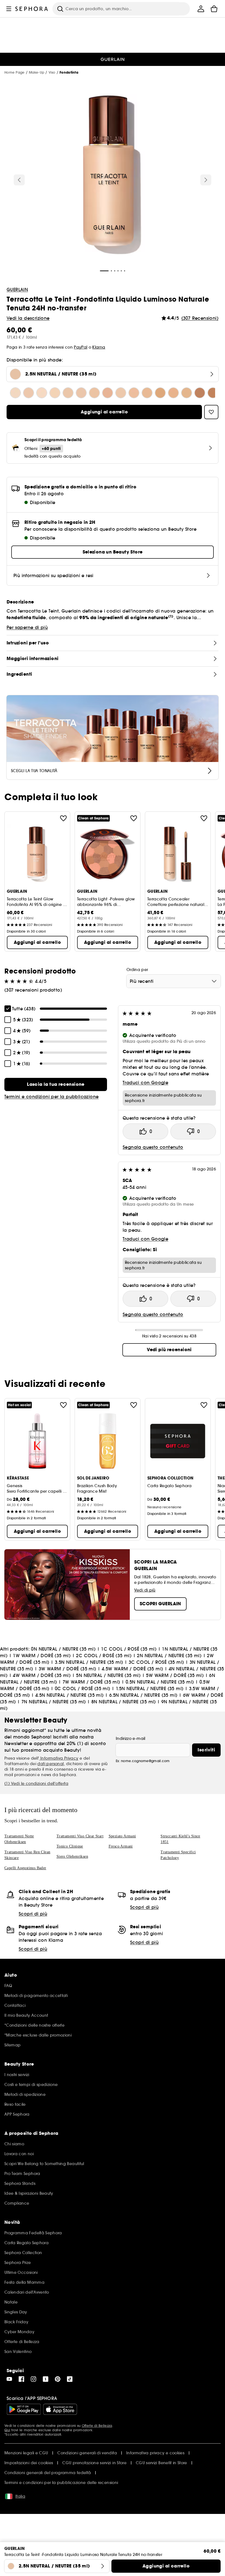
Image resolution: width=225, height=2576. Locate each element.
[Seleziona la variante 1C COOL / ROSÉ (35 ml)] (29, 393)
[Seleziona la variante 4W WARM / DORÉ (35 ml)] (187, 393)
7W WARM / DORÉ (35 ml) (91, 1682)
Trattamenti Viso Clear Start (80, 1836)
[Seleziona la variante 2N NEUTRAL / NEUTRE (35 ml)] (81, 393)
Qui (7, 2430)
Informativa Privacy (59, 1758)
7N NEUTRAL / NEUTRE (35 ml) (54, 1702)
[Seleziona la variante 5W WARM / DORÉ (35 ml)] (213, 393)
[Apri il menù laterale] (9, 9)
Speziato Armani (122, 1836)
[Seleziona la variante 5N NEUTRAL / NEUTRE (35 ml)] (200, 393)
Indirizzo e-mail (131, 1738)
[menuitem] (201, 9)
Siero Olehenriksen (72, 1856)
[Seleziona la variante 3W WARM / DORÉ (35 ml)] (147, 393)
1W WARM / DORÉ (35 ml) (42, 1656)
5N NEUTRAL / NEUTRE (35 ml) (108, 1675)
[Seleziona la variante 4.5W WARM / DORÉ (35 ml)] (160, 393)
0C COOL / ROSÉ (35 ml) (83, 1688)
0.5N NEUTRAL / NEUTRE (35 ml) (160, 1682)
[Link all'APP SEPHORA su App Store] (60, 2409)
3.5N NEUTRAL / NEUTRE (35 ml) (89, 1662)
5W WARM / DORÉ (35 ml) (175, 1675)
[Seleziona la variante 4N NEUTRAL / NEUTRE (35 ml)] (173, 393)
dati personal (50, 1764)
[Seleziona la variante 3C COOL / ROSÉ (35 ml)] (121, 393)
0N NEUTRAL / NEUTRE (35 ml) (63, 1649)
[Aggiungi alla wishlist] (63, 818)
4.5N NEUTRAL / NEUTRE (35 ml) (70, 1695)
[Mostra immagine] (113, 176)
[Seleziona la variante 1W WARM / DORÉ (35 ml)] (55, 393)
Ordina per (137, 970)
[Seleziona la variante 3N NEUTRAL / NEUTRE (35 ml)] (134, 393)
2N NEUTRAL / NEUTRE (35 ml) (169, 1656)
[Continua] (206, 180)
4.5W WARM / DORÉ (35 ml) (133, 1669)
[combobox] (174, 981)
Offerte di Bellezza (97, 2426)
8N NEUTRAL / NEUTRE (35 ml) (124, 1702)
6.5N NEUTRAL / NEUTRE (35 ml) (143, 1695)
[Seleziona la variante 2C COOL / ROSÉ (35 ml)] (68, 393)
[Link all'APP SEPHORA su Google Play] (24, 2409)
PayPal (81, 347)
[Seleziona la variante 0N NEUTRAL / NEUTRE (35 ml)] (15, 393)
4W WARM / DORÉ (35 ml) (42, 1675)
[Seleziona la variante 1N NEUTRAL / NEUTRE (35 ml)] (42, 393)
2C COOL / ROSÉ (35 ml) (104, 1656)
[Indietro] (19, 180)
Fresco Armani (121, 1846)
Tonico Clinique (70, 1846)
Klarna (99, 347)
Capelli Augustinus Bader (25, 1868)
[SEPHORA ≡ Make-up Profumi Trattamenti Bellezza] (32, 9)
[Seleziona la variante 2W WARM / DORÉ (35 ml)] (94, 393)
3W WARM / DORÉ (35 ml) (67, 1669)
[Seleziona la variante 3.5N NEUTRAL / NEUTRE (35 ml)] (108, 393)
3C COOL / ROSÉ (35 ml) (156, 1662)
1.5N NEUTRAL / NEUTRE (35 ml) (150, 1688)
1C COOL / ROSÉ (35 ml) (129, 1649)
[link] (56, 1084)
